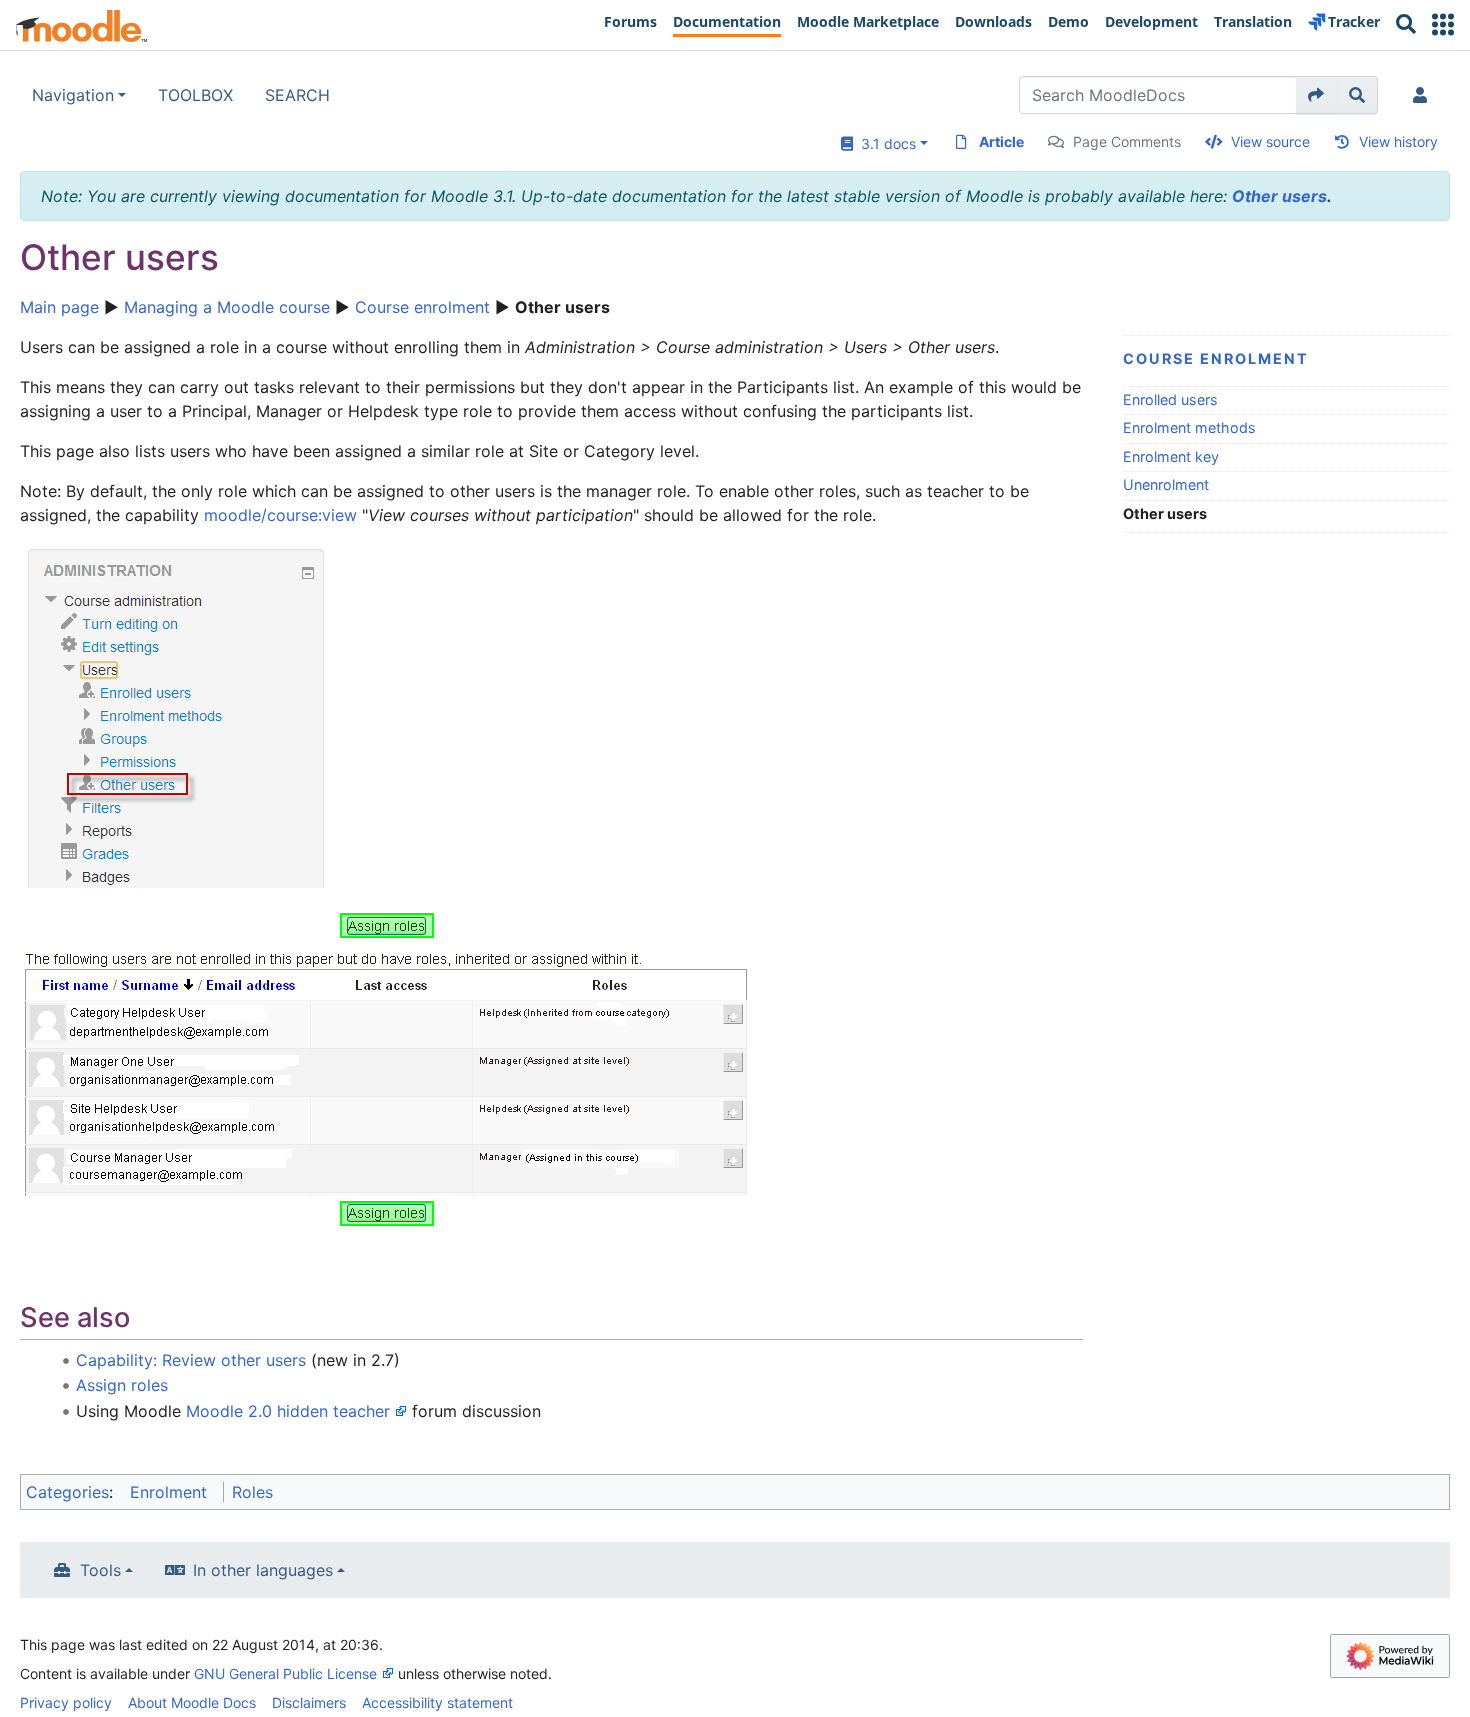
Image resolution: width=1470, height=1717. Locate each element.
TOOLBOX (195, 95)
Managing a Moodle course (227, 307)
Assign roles (122, 1385)
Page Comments (1127, 141)
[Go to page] (1316, 95)
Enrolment (168, 1492)
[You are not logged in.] (1424, 95)
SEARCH (297, 95)
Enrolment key (1171, 456)
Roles (252, 1492)
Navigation (73, 95)
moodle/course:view (280, 515)
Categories (67, 1492)
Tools (100, 1570)
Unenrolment (1166, 484)
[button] (1443, 24)
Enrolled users (1170, 399)
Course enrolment (422, 307)
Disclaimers (309, 1702)
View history (1398, 141)
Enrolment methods (1189, 427)
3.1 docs (884, 143)
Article (1001, 141)
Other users (1279, 196)
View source (1270, 141)
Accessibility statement (437, 1702)
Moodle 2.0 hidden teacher (288, 1411)
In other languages (263, 1570)
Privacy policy (66, 1702)
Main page (59, 307)
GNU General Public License (285, 1673)
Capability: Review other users (191, 1360)
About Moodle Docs (192, 1702)
